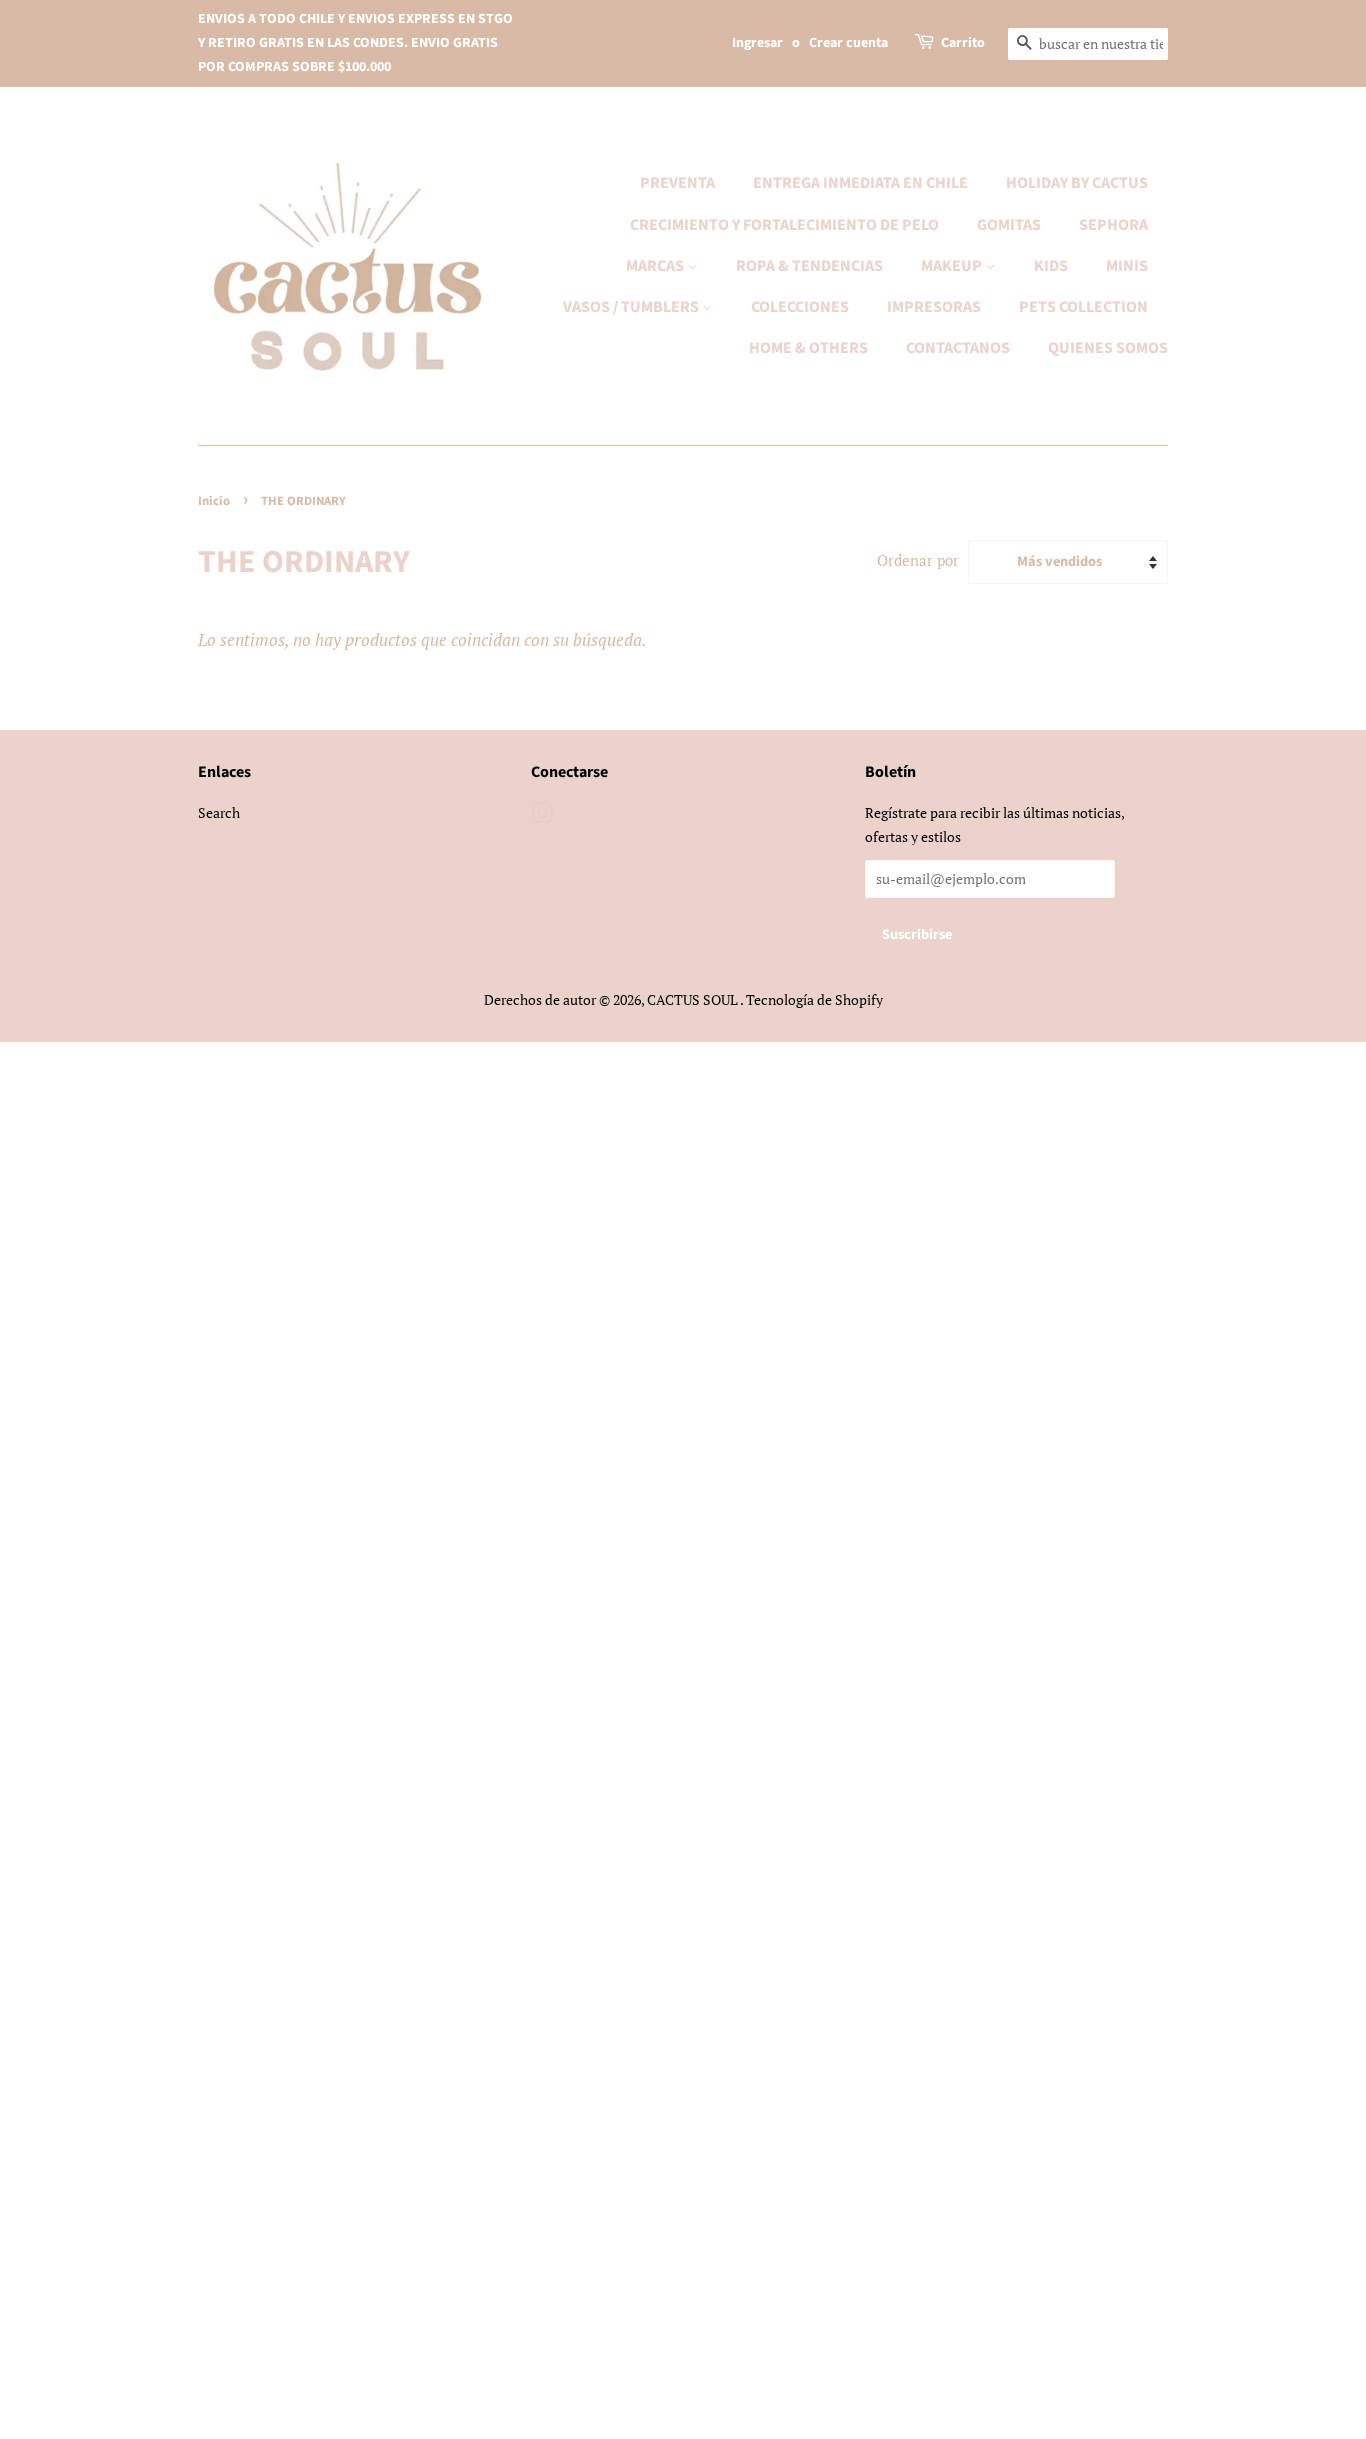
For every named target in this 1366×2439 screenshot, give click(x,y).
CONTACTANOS (958, 348)
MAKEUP (953, 266)
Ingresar (757, 43)
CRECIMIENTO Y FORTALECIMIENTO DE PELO (784, 225)
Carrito (963, 43)
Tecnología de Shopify (814, 999)
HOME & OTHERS (808, 348)
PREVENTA (677, 183)
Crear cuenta (848, 43)
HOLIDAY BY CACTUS (1077, 183)
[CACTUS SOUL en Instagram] (542, 816)
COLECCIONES (800, 307)
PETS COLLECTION (1083, 307)
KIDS (1051, 266)
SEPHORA (1113, 225)
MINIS (1127, 266)
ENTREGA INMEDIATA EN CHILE (860, 183)
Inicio (214, 501)
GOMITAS (1009, 225)
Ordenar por (918, 560)
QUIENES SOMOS (1108, 348)
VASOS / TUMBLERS (632, 307)
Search (219, 812)
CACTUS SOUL (693, 999)
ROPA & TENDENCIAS (809, 266)
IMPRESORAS (934, 307)
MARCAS (656, 266)
